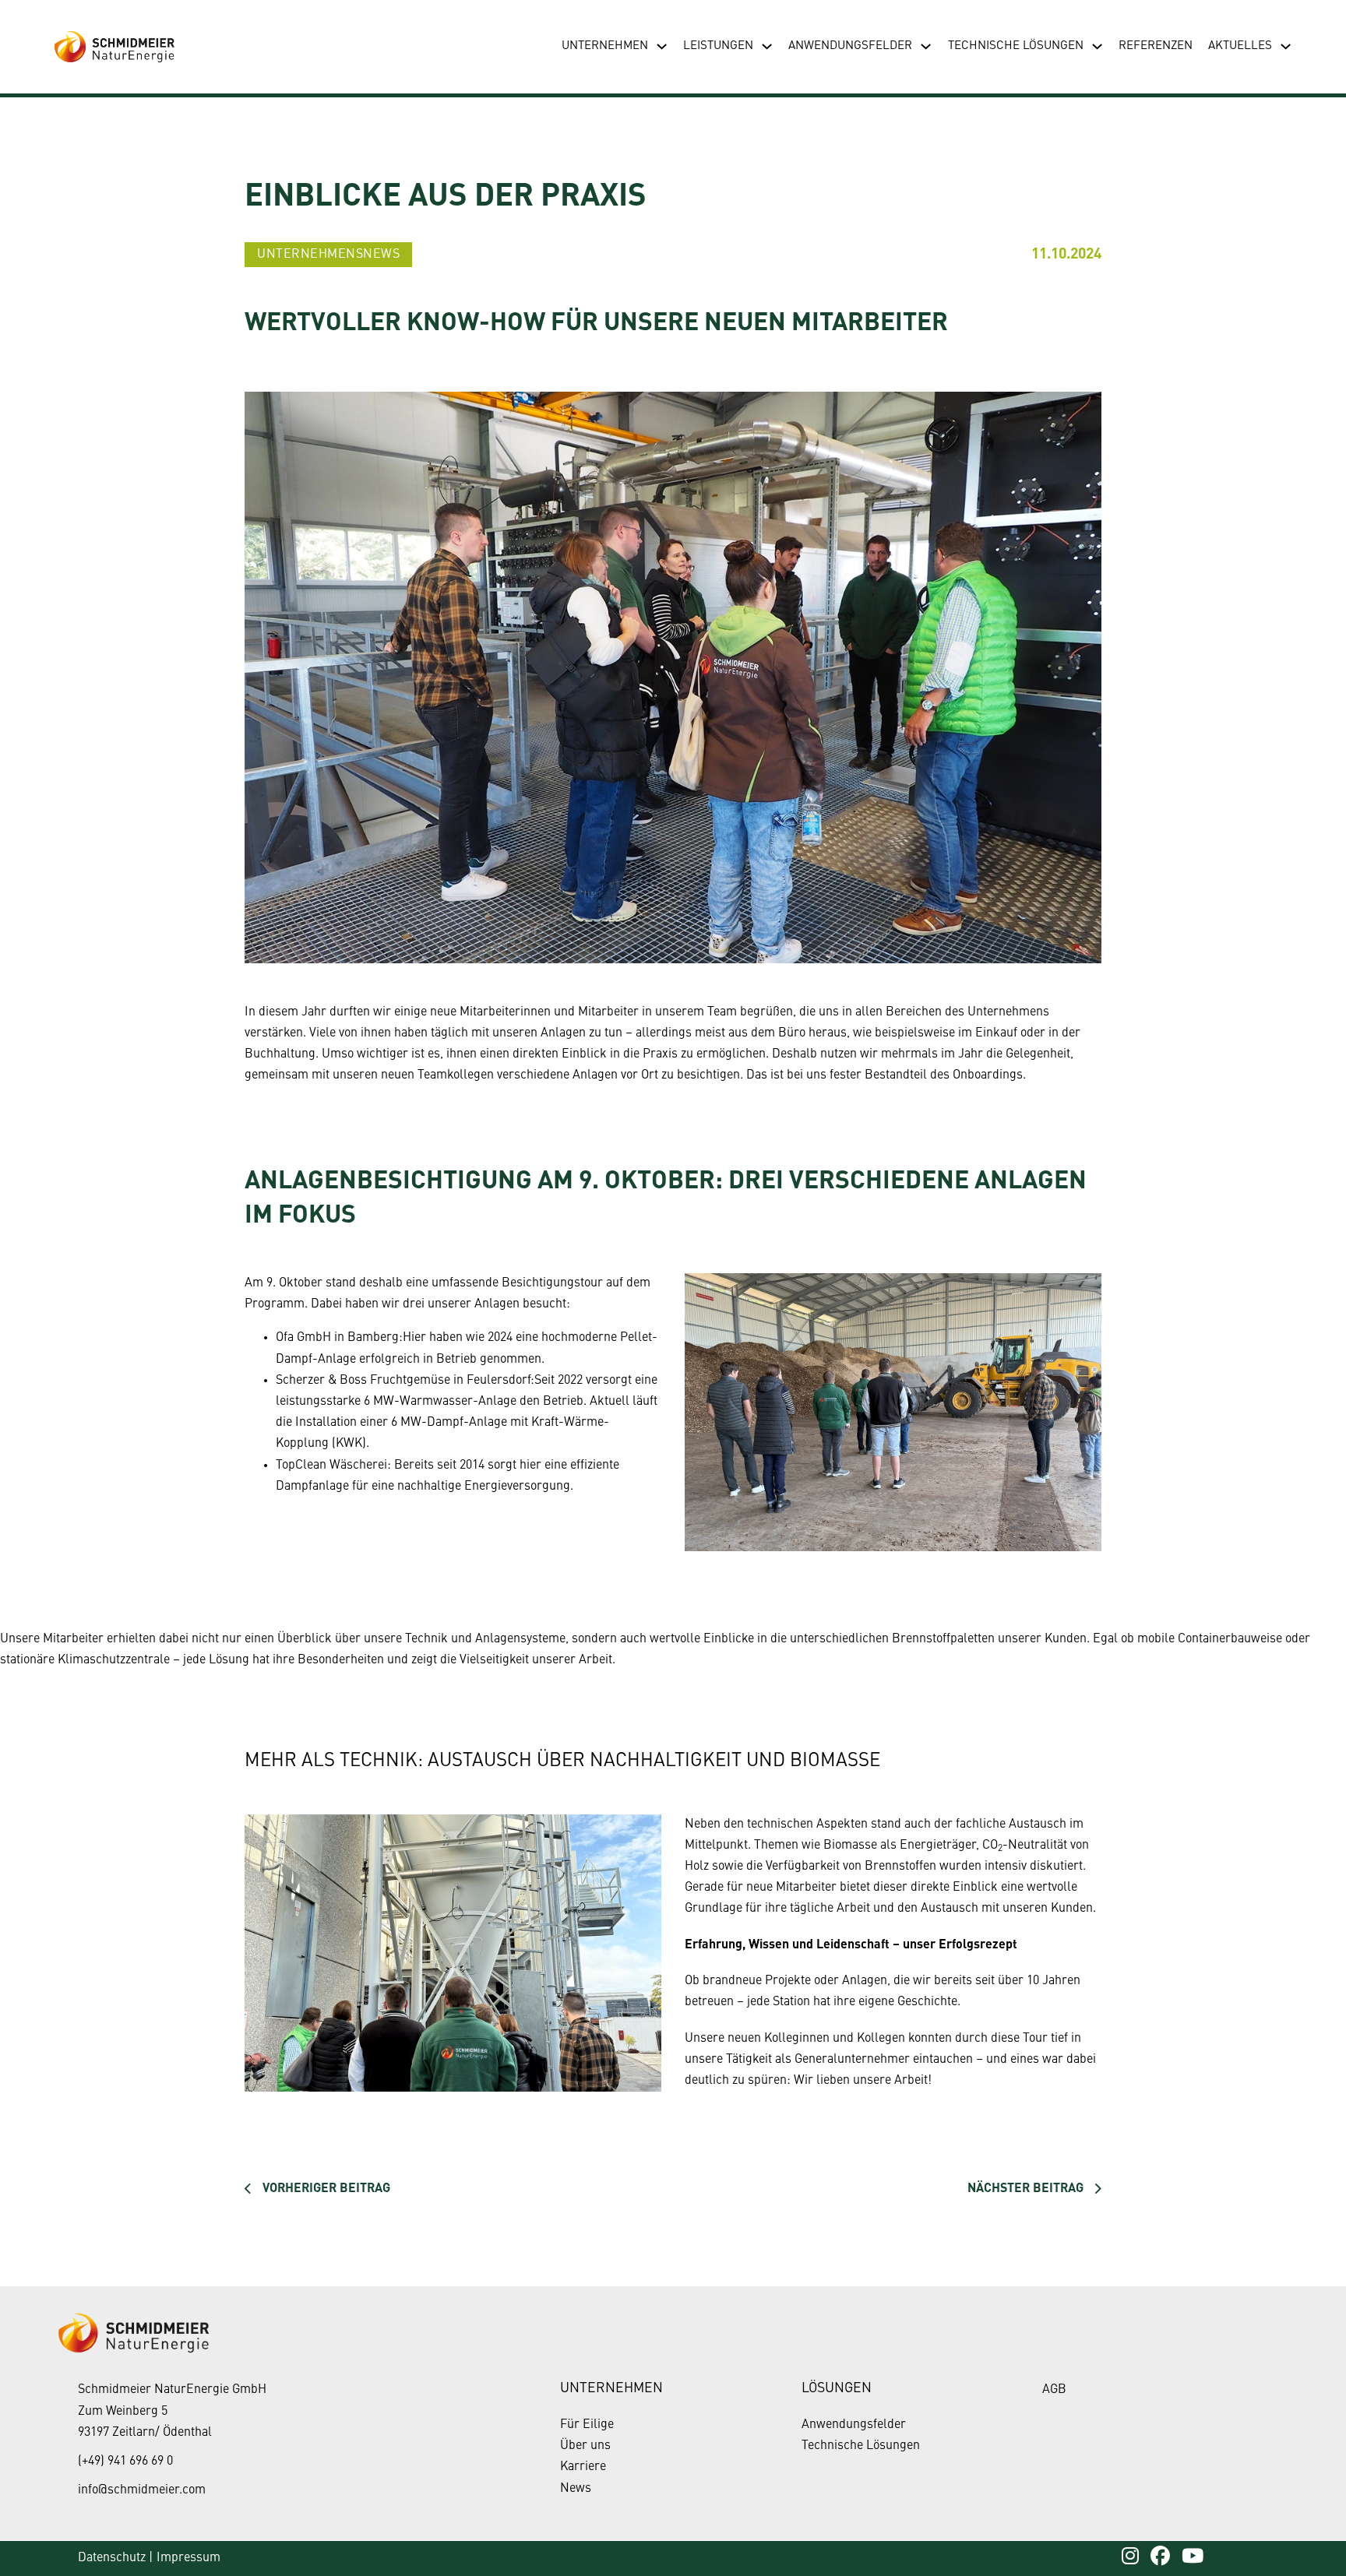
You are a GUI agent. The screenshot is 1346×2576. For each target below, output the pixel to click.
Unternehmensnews (328, 255)
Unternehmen (605, 46)
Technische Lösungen (1016, 46)
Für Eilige (587, 2425)
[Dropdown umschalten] (662, 46)
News (576, 2489)
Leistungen (718, 46)
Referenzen (1156, 46)
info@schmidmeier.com (142, 2490)
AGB (1054, 2390)
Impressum (189, 2558)
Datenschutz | (115, 2558)
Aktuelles (1240, 46)
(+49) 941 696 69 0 (125, 2462)
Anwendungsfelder (850, 46)
